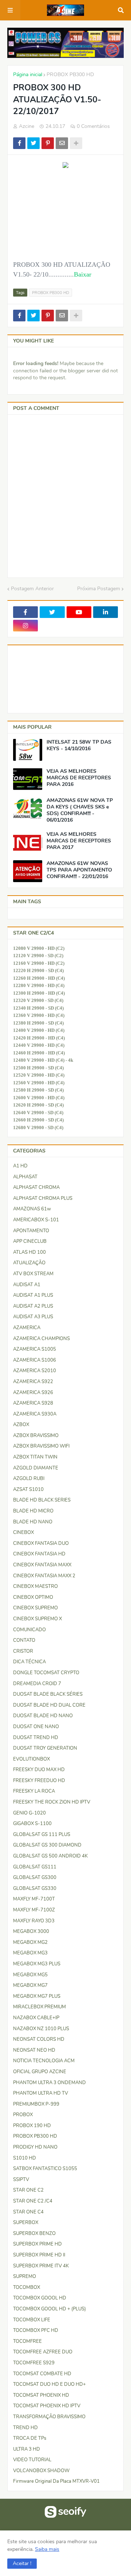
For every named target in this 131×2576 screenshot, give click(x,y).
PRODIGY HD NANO (35, 2147)
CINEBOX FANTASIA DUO (41, 1543)
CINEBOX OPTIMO (33, 1597)
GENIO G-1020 (29, 1813)
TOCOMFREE (27, 2341)
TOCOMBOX (27, 2287)
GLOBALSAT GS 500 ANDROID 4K (50, 1856)
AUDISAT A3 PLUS (33, 1317)
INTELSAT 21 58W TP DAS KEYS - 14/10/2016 (79, 745)
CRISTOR (23, 1651)
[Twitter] (33, 143)
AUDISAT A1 (27, 1285)
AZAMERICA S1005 (35, 1349)
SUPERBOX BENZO (34, 2234)
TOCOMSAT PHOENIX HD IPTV (47, 2406)
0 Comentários (93, 126)
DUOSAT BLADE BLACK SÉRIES (48, 1694)
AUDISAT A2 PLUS (33, 1306)
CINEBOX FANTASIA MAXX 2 (44, 1576)
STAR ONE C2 (28, 2190)
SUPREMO (25, 2276)
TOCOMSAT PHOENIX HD (41, 2395)
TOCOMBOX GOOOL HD (40, 2298)
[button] (22, 2564)
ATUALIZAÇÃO (29, 1263)
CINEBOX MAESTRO (35, 1586)
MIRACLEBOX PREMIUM (39, 2007)
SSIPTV (21, 2180)
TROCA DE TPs (30, 2438)
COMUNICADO (29, 1630)
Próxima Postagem (99, 589)
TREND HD (25, 2428)
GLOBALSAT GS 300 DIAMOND (47, 1845)
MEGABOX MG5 (30, 1975)
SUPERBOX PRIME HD (37, 2244)
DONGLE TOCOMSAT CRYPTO (46, 1673)
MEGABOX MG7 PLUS (37, 1996)
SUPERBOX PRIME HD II (39, 2255)
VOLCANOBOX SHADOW (41, 2471)
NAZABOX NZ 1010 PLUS (41, 2029)
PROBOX (23, 2115)
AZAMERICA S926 (33, 1393)
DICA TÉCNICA (29, 1662)
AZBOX (21, 1425)
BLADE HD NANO (33, 1522)
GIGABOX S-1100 (32, 1824)
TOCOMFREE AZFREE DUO (43, 2352)
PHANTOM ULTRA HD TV (41, 2093)
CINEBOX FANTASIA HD (39, 1554)
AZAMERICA (27, 1328)
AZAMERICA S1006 (35, 1360)
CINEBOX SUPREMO (35, 1608)
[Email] (62, 143)
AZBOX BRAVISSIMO (36, 1436)
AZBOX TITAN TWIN (35, 1457)
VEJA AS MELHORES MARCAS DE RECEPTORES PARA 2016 (79, 778)
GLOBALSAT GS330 (35, 1888)
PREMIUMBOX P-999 (36, 2104)
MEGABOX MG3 (30, 1953)
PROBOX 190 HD (32, 2126)
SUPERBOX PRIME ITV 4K (41, 2266)
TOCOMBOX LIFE (32, 2320)
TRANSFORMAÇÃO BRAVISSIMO (49, 2417)
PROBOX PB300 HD (70, 75)
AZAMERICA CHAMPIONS (41, 1339)
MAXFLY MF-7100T (34, 1899)
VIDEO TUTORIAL (32, 2460)
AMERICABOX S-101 (36, 1220)
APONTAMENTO (31, 1231)
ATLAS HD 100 (29, 1252)
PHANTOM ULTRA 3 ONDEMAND (49, 2083)
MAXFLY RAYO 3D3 (34, 1921)
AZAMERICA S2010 (35, 1371)
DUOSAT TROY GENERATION (45, 1748)
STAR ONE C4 (28, 2212)
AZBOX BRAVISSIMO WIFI (41, 1446)
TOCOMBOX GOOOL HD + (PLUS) (49, 2309)
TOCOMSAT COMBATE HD (42, 2374)
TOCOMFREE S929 (34, 2363)
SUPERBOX (26, 2223)
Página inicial (28, 75)
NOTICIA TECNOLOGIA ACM (44, 2061)
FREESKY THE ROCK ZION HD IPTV (52, 1802)
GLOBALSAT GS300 (35, 1878)
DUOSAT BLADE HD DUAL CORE (49, 1705)
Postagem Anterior (32, 589)
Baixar (83, 274)
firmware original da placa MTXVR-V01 (56, 2481)
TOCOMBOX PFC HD (36, 2330)
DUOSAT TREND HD (36, 1738)
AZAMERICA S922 (33, 1382)
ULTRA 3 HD (27, 2449)
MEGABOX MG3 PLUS (37, 1964)
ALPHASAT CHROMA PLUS (43, 1198)
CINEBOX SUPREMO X (37, 1619)
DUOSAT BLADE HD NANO (43, 1716)
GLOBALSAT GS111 (35, 1867)
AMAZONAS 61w (32, 1209)
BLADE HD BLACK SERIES (42, 1500)
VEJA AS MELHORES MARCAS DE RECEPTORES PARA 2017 (79, 841)
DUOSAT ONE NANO (36, 1727)
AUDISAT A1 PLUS (33, 1295)
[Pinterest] (48, 143)
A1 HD (20, 1166)
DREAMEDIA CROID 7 (37, 1684)
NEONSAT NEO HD (34, 2050)
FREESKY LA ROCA (34, 1791)
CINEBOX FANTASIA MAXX (42, 1565)
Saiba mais (47, 2549)
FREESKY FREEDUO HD (39, 1781)
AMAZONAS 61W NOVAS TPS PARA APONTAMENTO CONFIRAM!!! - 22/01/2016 (79, 870)
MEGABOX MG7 (30, 1985)
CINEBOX (23, 1532)
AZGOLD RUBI (29, 1479)
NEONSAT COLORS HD (39, 2039)
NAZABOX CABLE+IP (36, 2018)
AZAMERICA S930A (35, 1414)
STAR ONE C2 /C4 (33, 2201)
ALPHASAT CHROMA (36, 1187)
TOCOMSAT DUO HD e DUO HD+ (49, 2384)
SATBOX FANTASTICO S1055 (45, 2169)
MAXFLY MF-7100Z (34, 1910)
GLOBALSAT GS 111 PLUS (42, 1835)
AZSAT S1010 (28, 1489)
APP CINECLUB (30, 1241)
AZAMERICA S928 (33, 1403)
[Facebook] (19, 143)
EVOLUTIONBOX (31, 1759)
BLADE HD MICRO (33, 1511)
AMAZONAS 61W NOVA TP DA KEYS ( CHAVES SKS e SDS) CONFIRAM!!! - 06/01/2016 (80, 811)
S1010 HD (25, 2158)
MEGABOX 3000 (31, 1931)
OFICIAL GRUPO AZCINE (40, 2072)
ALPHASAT (25, 1177)
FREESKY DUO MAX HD (39, 1770)
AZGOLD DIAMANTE (36, 1468)
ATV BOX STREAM (33, 1274)
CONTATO (24, 1640)
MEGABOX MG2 (30, 1942)
